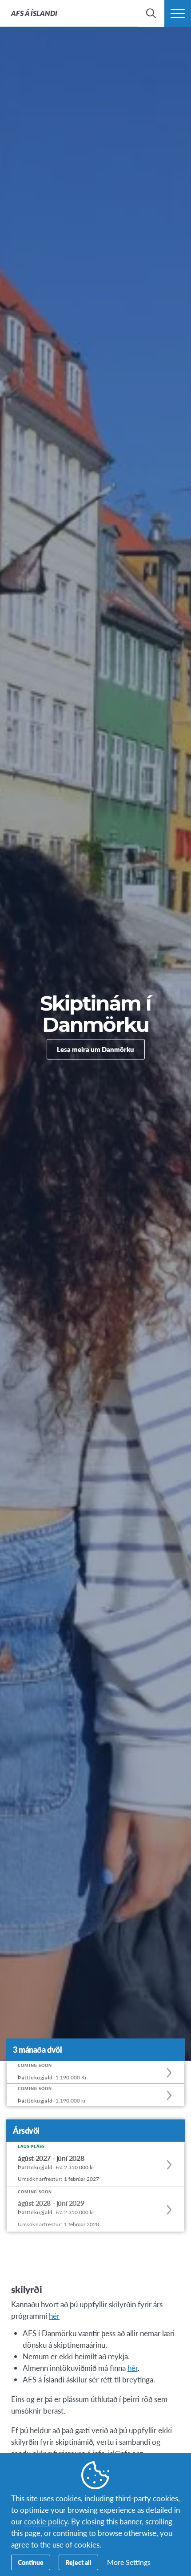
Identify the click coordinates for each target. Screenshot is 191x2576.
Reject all (78, 2562)
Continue (31, 2562)
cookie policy (46, 2521)
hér (133, 2368)
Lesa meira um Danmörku (95, 1049)
